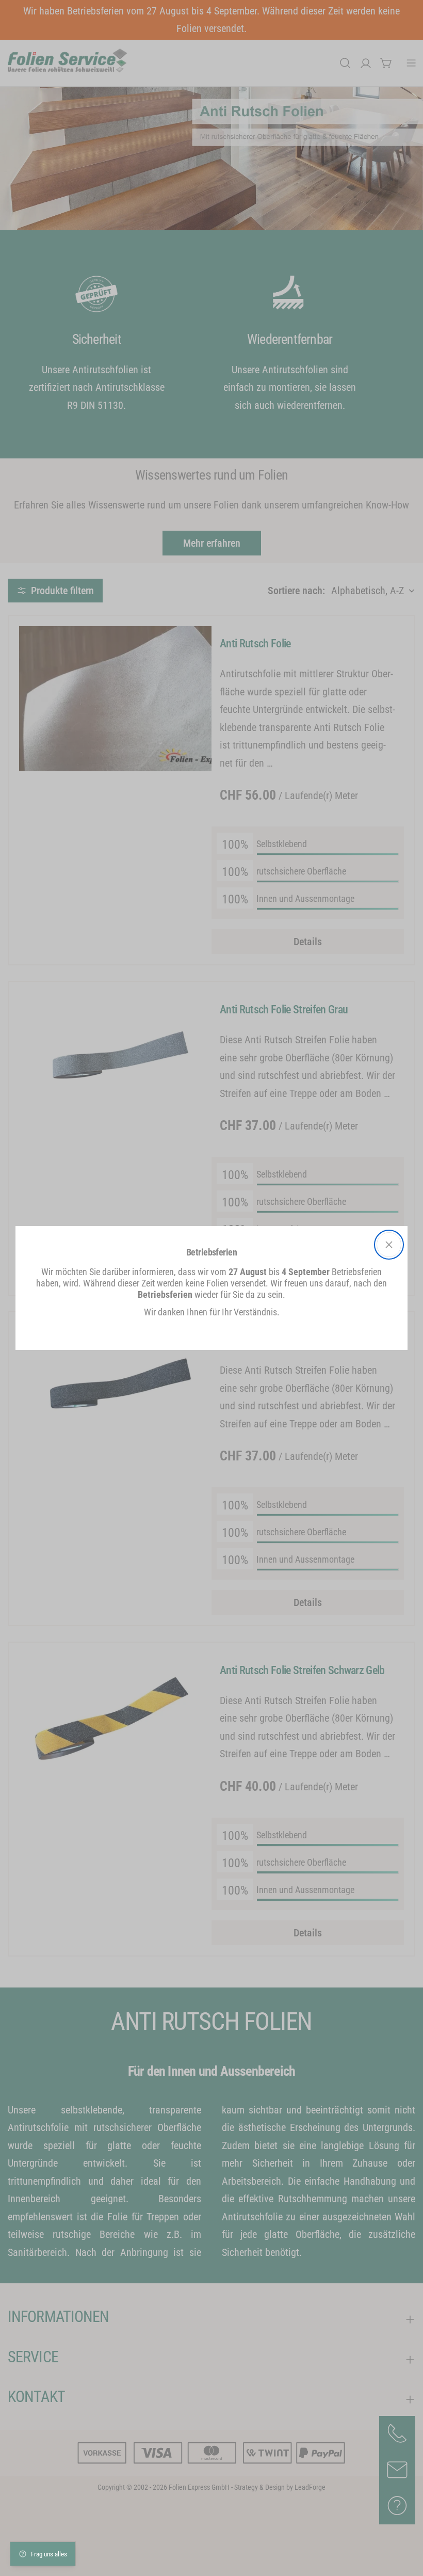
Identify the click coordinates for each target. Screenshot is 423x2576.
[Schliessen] (389, 1245)
